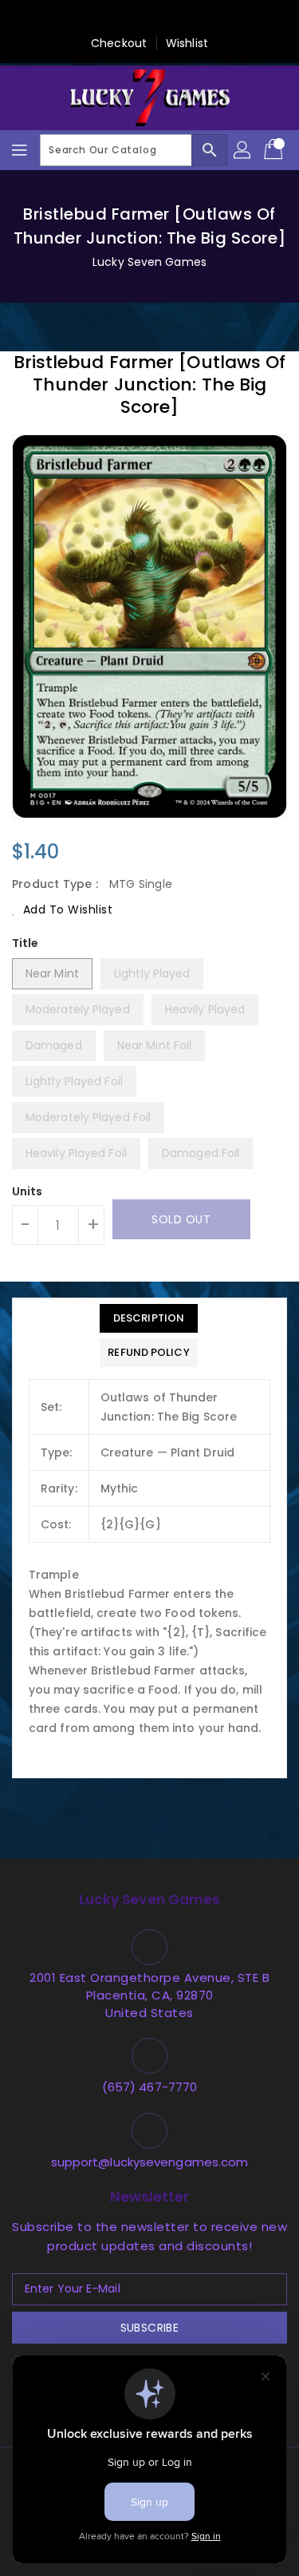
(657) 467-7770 (149, 2087)
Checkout (119, 43)
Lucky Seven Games (149, 262)
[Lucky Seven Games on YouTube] (226, 18)
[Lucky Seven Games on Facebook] (73, 18)
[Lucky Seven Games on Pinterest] (134, 18)
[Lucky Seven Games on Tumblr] (195, 18)
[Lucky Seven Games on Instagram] (165, 18)
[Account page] (243, 150)
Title (26, 943)
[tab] (148, 1318)
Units (28, 1191)
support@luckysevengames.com (150, 2162)
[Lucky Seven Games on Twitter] (104, 18)
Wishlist (187, 43)
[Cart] (275, 150)
